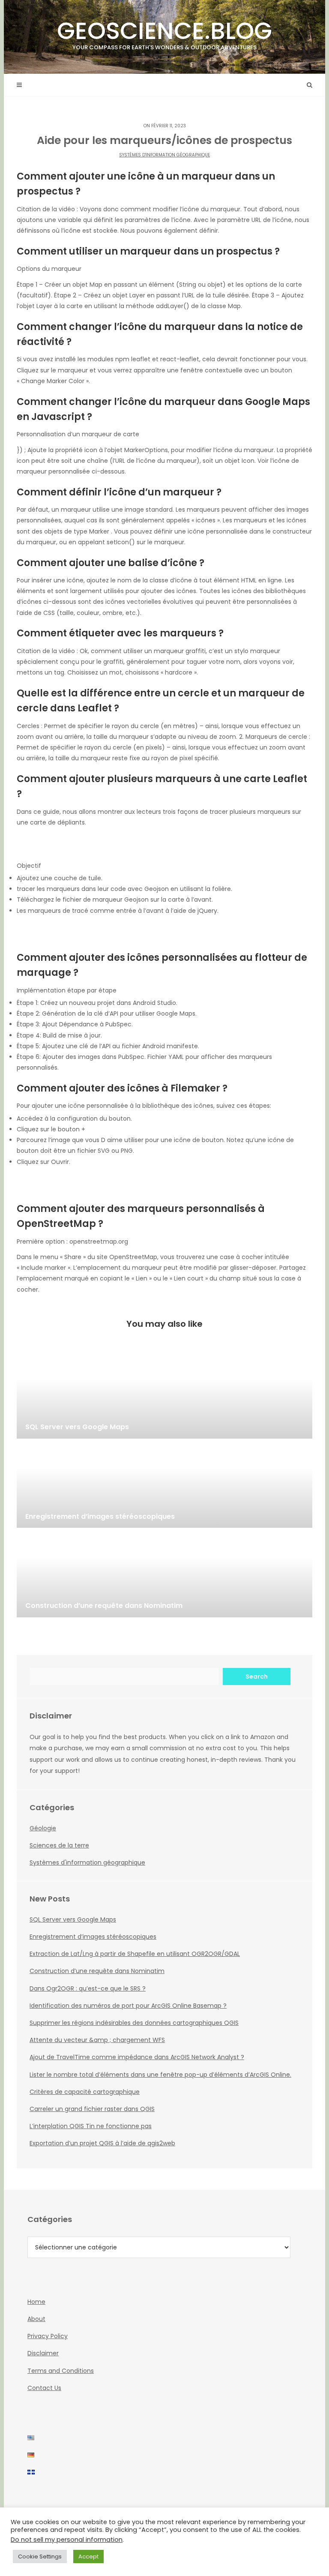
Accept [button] (88, 2557)
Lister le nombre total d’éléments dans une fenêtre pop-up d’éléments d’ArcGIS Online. (160, 2075)
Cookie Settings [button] (40, 2557)
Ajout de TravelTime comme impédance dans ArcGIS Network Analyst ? (137, 2057)
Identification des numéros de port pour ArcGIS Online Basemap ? (128, 2006)
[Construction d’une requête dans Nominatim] (164, 1574)
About (36, 2319)
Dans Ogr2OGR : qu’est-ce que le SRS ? (88, 1988)
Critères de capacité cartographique (85, 2092)
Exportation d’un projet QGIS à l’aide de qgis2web (102, 2143)
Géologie (43, 1828)
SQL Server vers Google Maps (73, 1919)
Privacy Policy (48, 2336)
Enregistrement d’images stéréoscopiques (93, 1937)
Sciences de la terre (59, 1845)
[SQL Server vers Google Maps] (164, 1396)
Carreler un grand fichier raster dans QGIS (92, 2109)
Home (36, 2302)
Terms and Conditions (61, 2371)
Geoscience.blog (164, 33)
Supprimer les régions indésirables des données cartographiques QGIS (134, 2023)
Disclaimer (43, 2353)
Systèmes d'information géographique (164, 155)
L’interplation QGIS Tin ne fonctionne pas (91, 2126)
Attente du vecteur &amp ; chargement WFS (97, 2040)
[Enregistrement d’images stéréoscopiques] (164, 1485)
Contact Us (44, 2388)
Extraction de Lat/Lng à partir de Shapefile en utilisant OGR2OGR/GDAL (135, 1954)
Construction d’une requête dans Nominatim (97, 1971)
